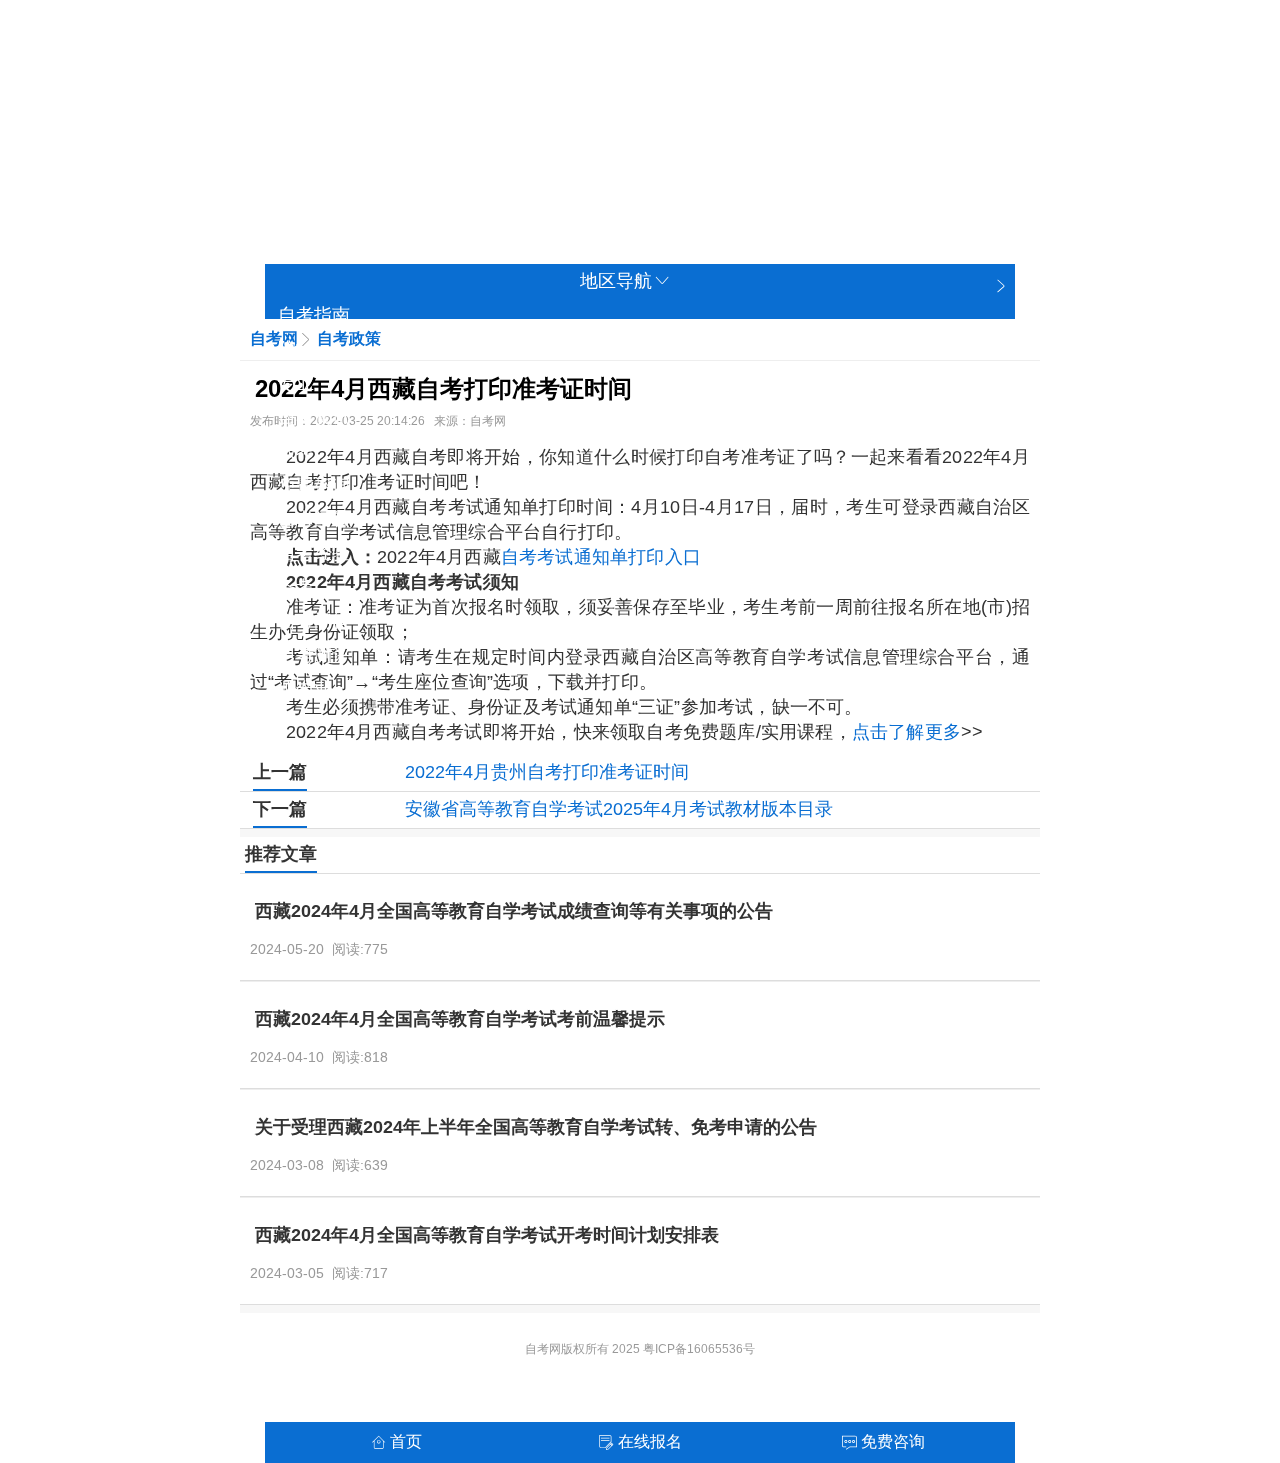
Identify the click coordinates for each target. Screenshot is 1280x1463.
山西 (643, 97)
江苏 (823, 97)
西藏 (463, 185)
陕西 (943, 141)
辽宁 (703, 97)
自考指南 (314, 315)
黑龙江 (652, 185)
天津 (463, 97)
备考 (296, 587)
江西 (343, 141)
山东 (403, 141)
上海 (403, 97)
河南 (463, 141)
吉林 (763, 97)
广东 (643, 141)
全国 (283, 97)
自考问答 (314, 519)
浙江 (883, 97)
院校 (296, 349)
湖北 (523, 141)
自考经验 (314, 553)
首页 (406, 1441)
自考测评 (314, 655)
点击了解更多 (906, 732)
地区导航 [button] (616, 281)
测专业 (305, 689)
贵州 (823, 141)
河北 (583, 97)
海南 (703, 141)
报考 (296, 451)
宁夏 (523, 185)
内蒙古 (730, 185)
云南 (883, 141)
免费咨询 (314, 485)
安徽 (943, 97)
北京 (343, 97)
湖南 (583, 141)
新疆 (583, 185)
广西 (403, 185)
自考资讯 (314, 417)
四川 (763, 141)
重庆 (523, 97)
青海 (343, 185)
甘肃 (283, 185)
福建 (283, 141)
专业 (296, 383)
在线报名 (650, 1441)
